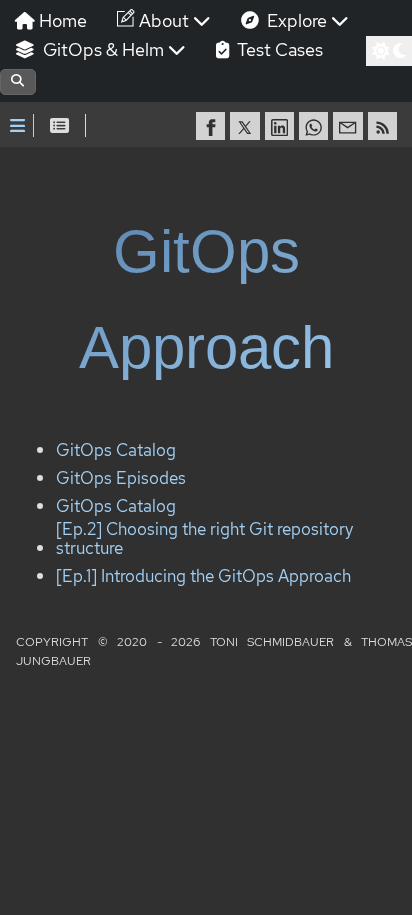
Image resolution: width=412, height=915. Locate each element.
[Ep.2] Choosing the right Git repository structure (204, 539)
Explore (295, 20)
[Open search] (18, 82)
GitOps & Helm (101, 49)
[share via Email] (350, 126)
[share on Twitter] (247, 126)
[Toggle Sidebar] (17, 125)
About (162, 20)
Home (61, 20)
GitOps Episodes (121, 478)
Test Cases (278, 49)
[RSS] (385, 126)
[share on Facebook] (213, 126)
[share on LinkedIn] (282, 126)
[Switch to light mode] (389, 51)
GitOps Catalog (116, 451)
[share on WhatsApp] (316, 126)
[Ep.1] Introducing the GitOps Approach (203, 576)
